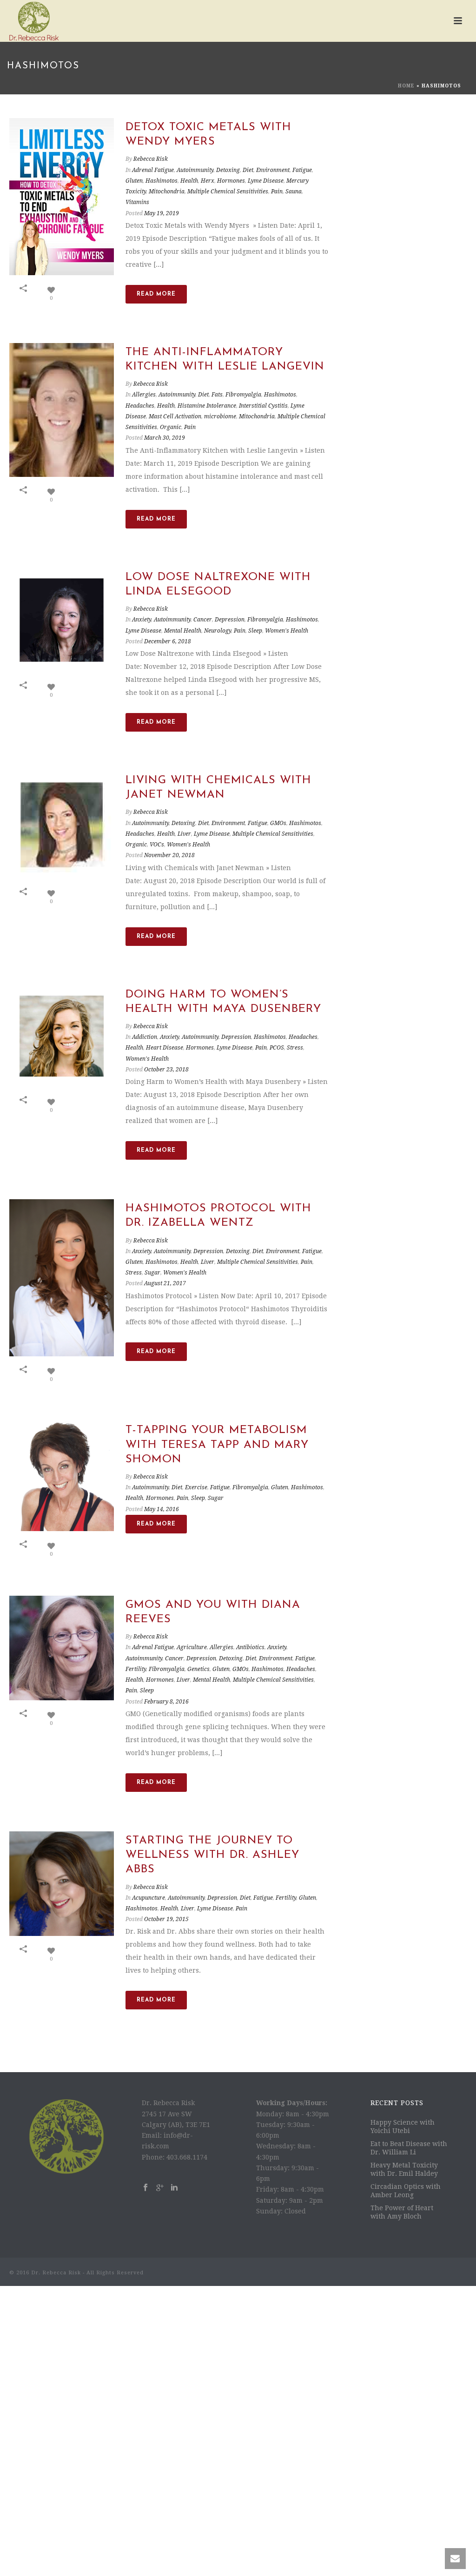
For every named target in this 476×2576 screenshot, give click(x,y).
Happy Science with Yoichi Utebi (403, 2127)
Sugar (152, 1273)
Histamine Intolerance (207, 406)
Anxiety (142, 620)
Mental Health (183, 631)
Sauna (294, 192)
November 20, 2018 (169, 855)
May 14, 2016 (162, 1509)
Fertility (136, 1669)
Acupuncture (149, 1898)
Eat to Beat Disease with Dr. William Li (409, 2148)
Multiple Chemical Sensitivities (228, 192)
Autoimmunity (195, 170)
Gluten (134, 181)
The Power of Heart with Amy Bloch (402, 2212)
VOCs (157, 845)
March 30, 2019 (165, 438)
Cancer (203, 620)
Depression (230, 620)
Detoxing (228, 170)
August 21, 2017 (165, 1283)
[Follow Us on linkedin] (174, 2188)
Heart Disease (165, 1048)
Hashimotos (162, 181)
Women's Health (287, 631)
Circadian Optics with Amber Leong (406, 2191)
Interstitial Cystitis (263, 406)
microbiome (220, 416)
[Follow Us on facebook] (145, 2188)
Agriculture (192, 1647)
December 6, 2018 (168, 641)
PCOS (277, 1048)
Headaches (140, 406)
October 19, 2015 (166, 1919)
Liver (184, 834)
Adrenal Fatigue (153, 170)
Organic (171, 427)
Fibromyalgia (243, 395)
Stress (295, 1048)
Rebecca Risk (151, 159)
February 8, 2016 (166, 1702)
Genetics (198, 1669)
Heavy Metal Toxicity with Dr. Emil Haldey (404, 2169)
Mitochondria (167, 192)
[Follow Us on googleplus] (160, 2188)
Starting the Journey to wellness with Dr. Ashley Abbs (212, 1855)
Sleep (255, 631)
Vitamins (137, 202)
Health (189, 181)
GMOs (278, 823)
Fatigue (302, 170)
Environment (273, 170)
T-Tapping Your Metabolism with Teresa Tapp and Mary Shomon (217, 1445)
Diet (248, 170)
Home (406, 86)
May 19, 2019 (162, 213)
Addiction (145, 1037)
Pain (277, 192)
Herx (208, 181)
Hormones (231, 181)
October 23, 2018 (166, 1070)
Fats (217, 395)
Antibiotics (250, 1647)
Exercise (196, 1487)
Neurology (218, 631)
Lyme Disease (266, 181)
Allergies (144, 395)
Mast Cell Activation (175, 416)
